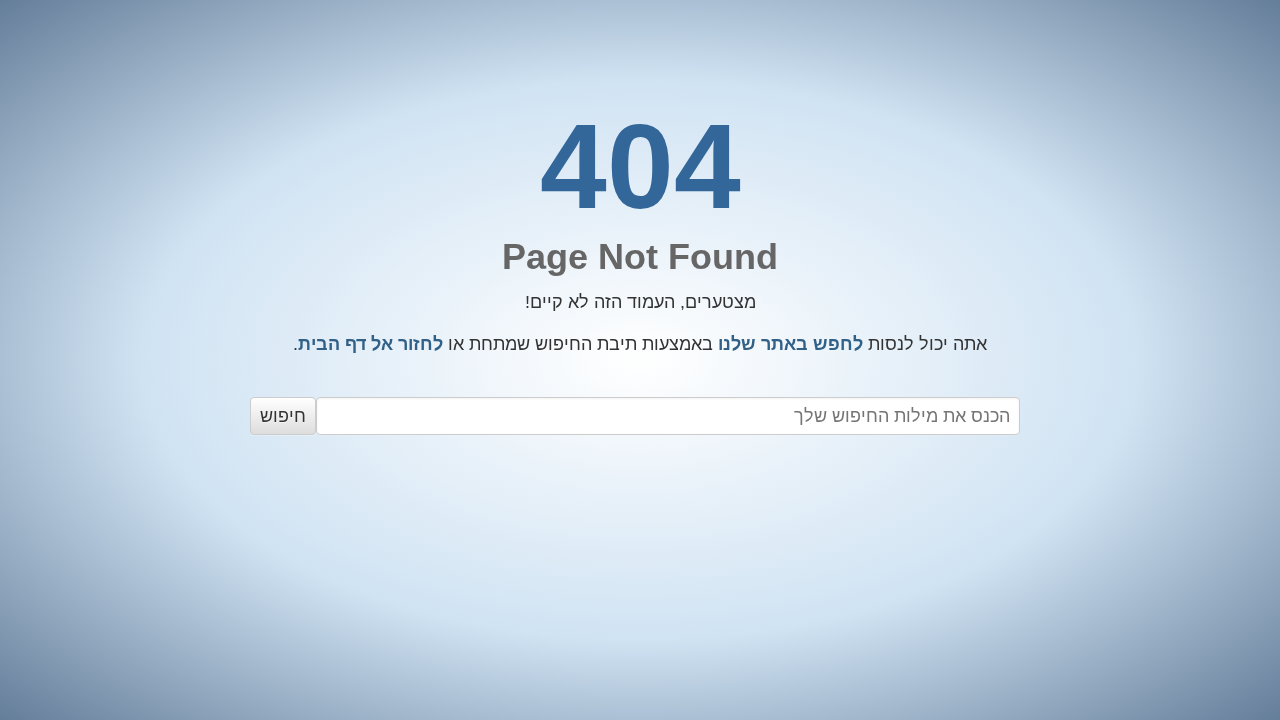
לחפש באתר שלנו (790, 344)
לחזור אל (370, 344)
